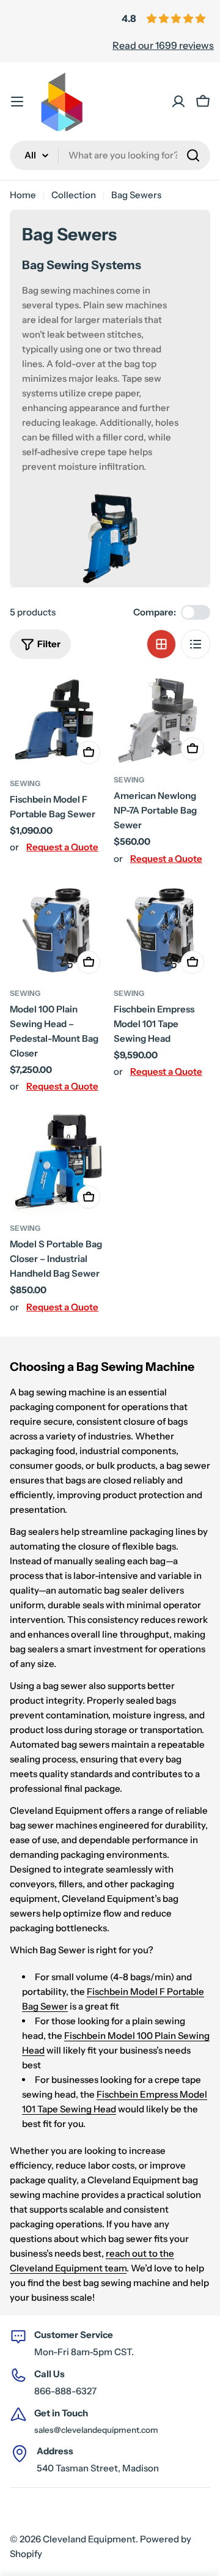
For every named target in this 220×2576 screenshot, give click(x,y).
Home (23, 195)
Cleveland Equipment (89, 2539)
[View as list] (196, 644)
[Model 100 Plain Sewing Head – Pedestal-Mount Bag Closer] (58, 929)
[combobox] (110, 155)
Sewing (25, 783)
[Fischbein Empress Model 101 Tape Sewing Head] (162, 929)
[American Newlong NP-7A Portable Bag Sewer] (162, 720)
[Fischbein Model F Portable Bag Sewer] (58, 722)
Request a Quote (62, 847)
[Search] (193, 155)
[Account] (178, 102)
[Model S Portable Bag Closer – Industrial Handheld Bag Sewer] (58, 1160)
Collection (74, 195)
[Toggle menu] (17, 102)
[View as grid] (161, 644)
